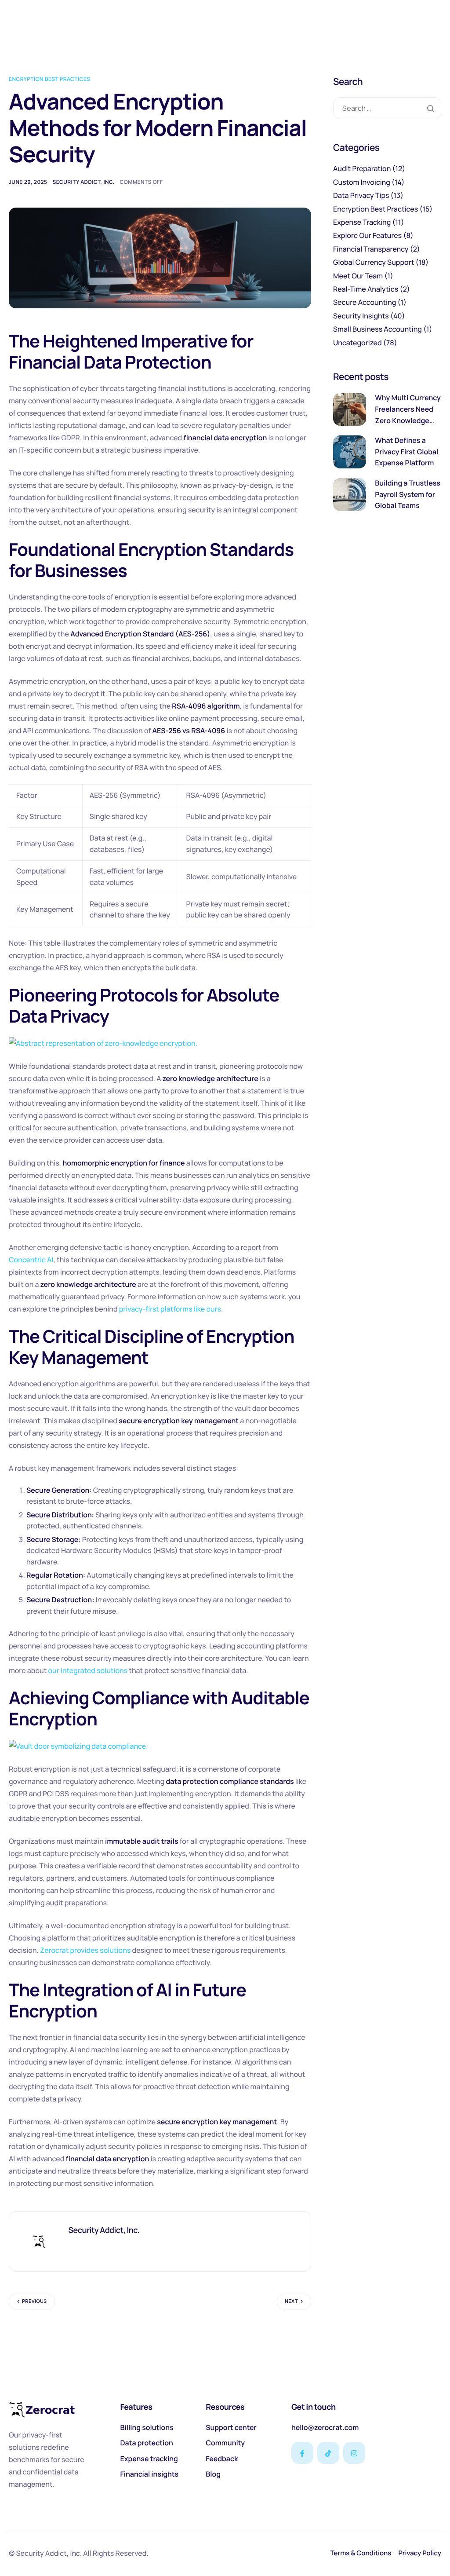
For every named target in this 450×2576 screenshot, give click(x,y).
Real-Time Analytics (366, 289)
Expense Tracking (362, 222)
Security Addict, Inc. (84, 182)
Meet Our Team (358, 276)
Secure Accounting (365, 302)
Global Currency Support (374, 262)
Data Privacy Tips (361, 195)
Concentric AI (31, 1260)
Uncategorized (357, 343)
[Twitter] (328, 2453)
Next (291, 2301)
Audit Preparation (362, 168)
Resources (225, 2407)
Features (136, 2407)
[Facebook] (302, 2453)
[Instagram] (354, 2453)
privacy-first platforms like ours (170, 1309)
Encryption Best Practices (49, 79)
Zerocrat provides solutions (85, 1950)
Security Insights (361, 316)
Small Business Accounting (377, 329)
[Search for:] (387, 108)
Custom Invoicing (362, 182)
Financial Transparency (371, 249)
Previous (34, 2301)
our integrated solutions (88, 1670)
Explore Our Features (367, 235)
